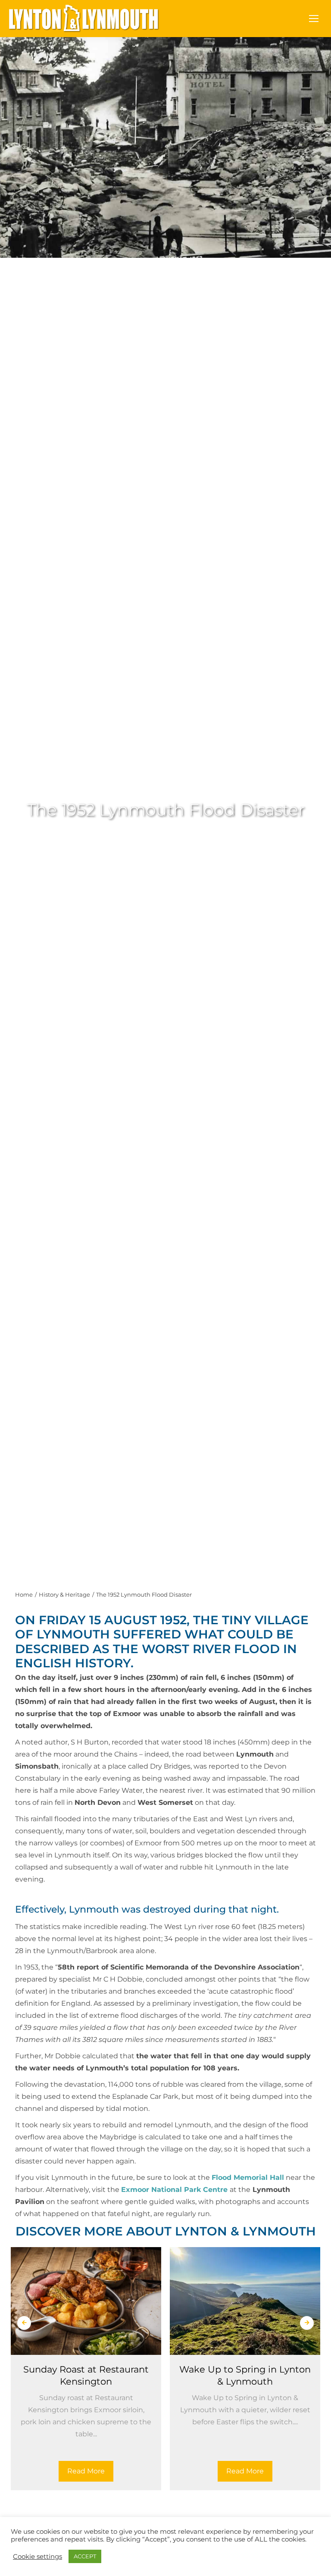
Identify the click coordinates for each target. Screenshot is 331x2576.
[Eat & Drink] (248, 2545)
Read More (86, 2471)
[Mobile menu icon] (314, 19)
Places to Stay (83, 2571)
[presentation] (24, 2323)
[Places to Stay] (83, 2545)
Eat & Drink (248, 2571)
